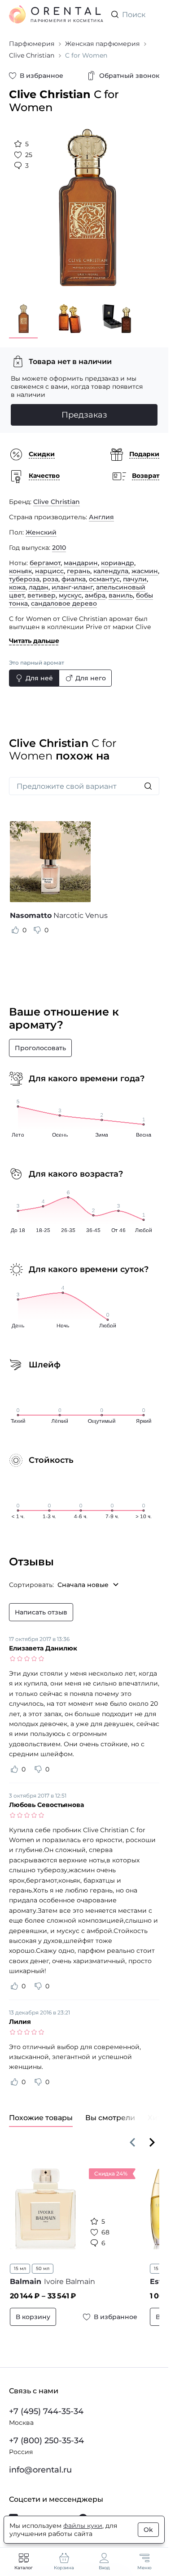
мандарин (81, 556)
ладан (39, 580)
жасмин (145, 564)
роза (50, 572)
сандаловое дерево (64, 597)
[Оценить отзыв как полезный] (15, 923)
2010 (59, 541)
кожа (17, 580)
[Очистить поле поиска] (152, 14)
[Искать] (148, 779)
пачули (135, 572)
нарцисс (49, 564)
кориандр (118, 556)
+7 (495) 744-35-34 (46, 2409)
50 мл (43, 2262)
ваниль (121, 589)
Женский (41, 526)
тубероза (24, 572)
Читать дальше (34, 634)
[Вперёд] (152, 2135)
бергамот (45, 556)
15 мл (20, 2262)
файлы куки (83, 2526)
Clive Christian (57, 495)
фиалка (74, 572)
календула (111, 564)
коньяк (20, 564)
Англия (101, 510)
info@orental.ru (40, 2468)
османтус (104, 572)
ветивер (42, 589)
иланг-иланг (72, 580)
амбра (95, 589)
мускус (70, 589)
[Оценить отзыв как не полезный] (37, 923)
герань (79, 564)
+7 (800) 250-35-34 (46, 2438)
